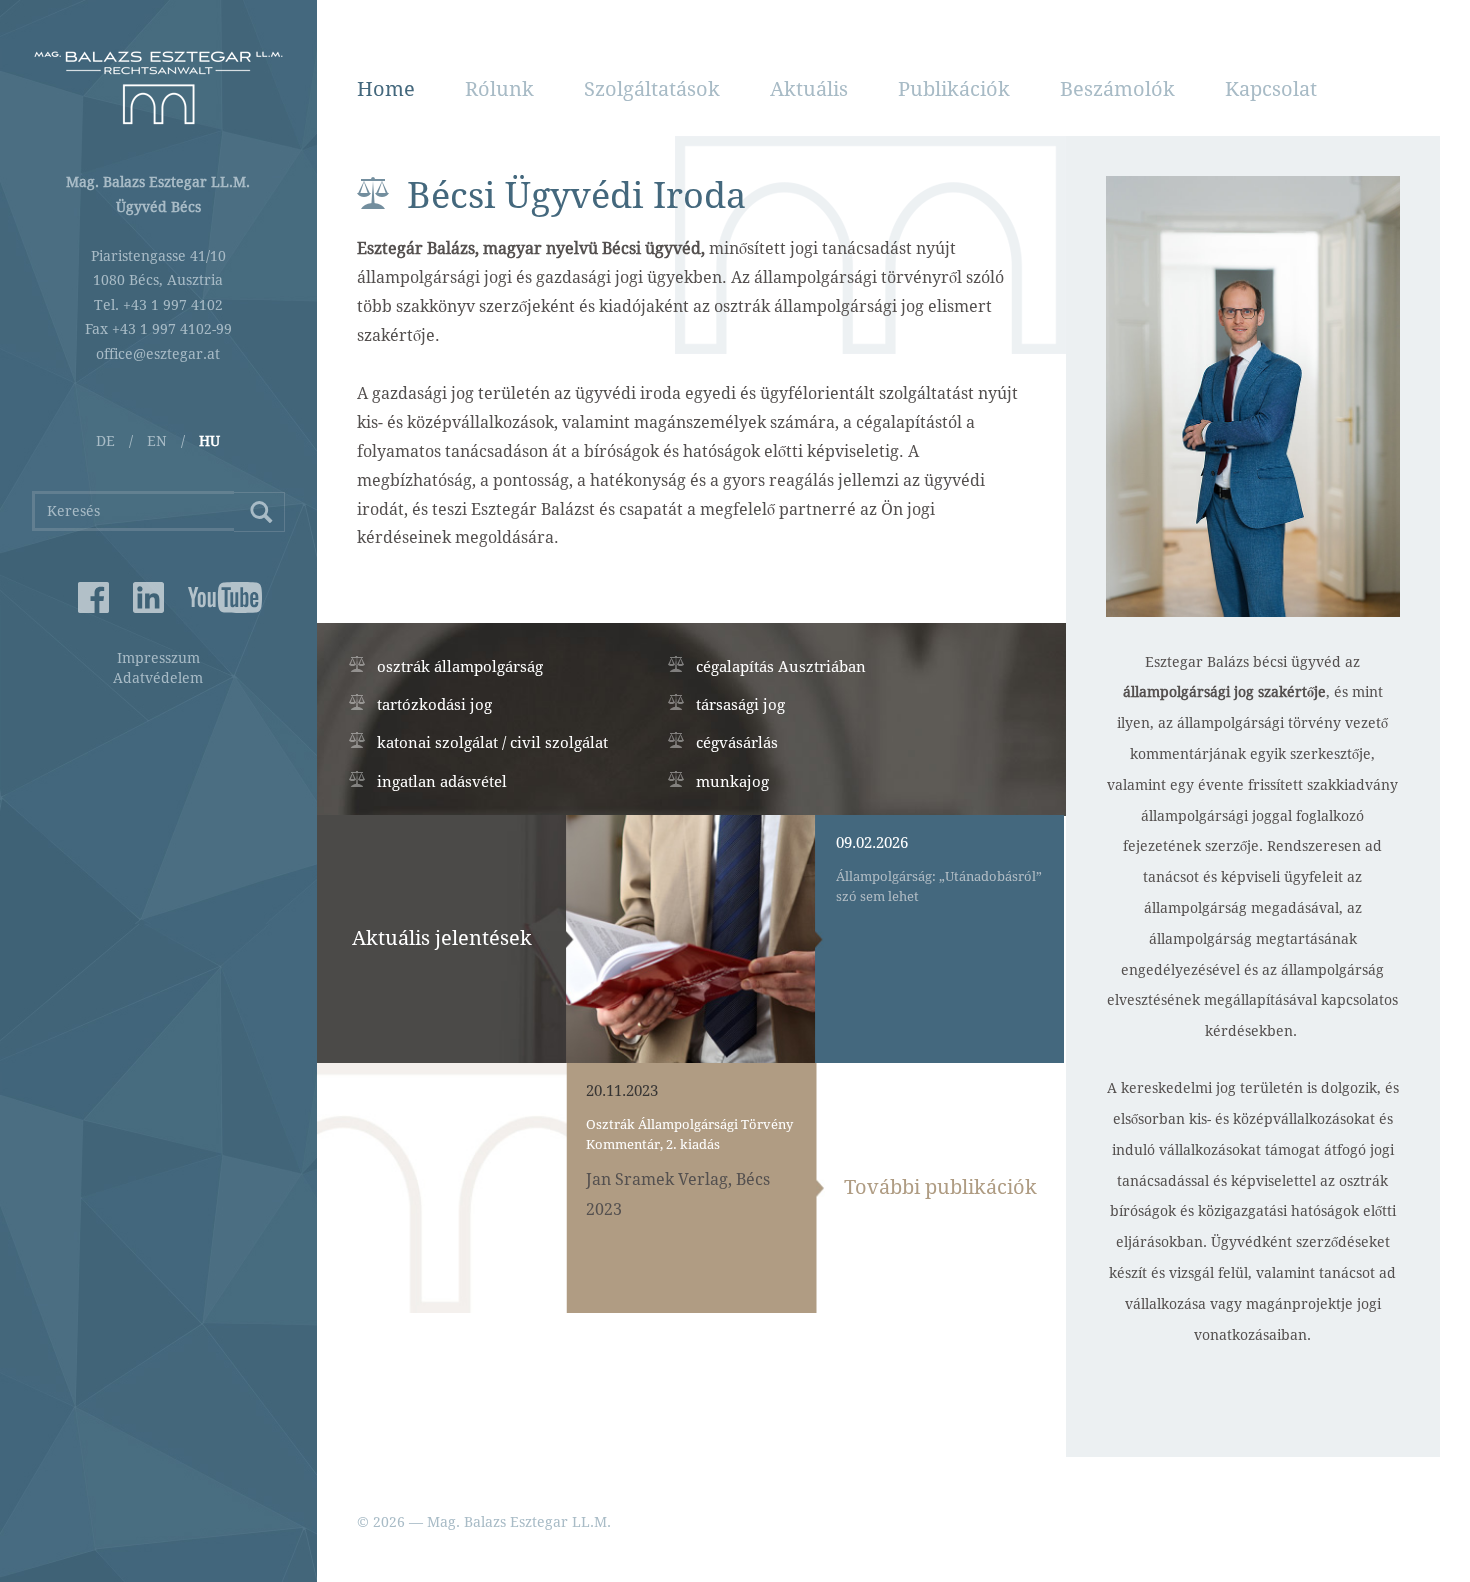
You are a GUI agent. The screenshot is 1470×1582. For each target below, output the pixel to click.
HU (209, 441)
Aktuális (809, 89)
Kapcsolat (1271, 89)
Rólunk (499, 89)
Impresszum (158, 658)
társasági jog (740, 705)
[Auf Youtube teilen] (203, 597)
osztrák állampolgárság (460, 667)
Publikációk (954, 89)
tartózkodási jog (434, 705)
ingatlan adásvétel (442, 782)
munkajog (732, 782)
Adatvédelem (158, 678)
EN (157, 441)
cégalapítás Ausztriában (781, 667)
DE (105, 441)
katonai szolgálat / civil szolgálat (492, 743)
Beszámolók (1117, 89)
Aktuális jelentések (442, 938)
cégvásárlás (737, 743)
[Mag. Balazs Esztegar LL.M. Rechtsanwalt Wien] (158, 87)
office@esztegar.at (158, 354)
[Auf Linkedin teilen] (148, 597)
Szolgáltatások (652, 89)
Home (386, 89)
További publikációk (940, 1187)
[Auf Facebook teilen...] (93, 597)
